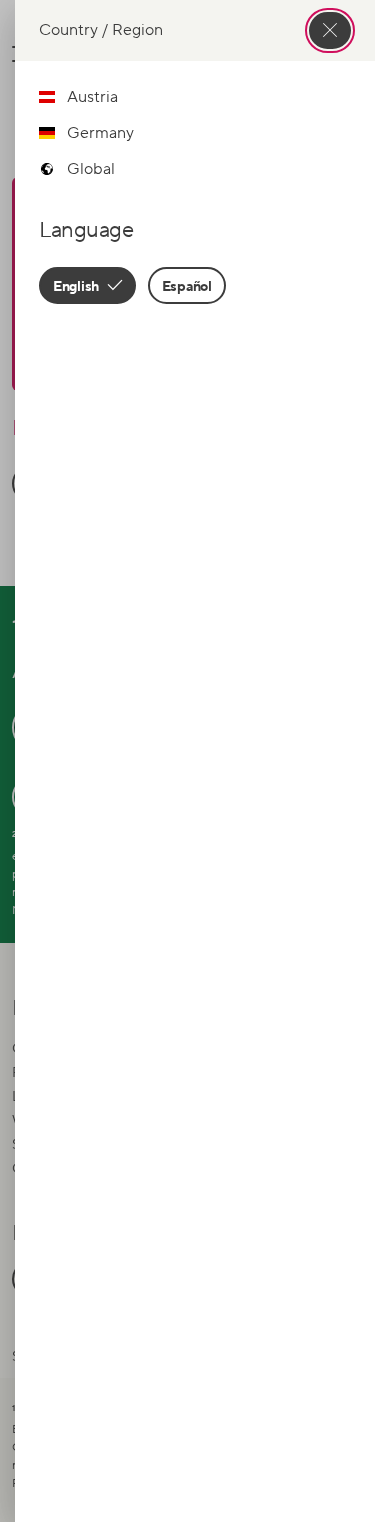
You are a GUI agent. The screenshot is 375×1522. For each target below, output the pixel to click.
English (77, 285)
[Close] (330, 30)
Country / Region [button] (101, 29)
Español (187, 285)
